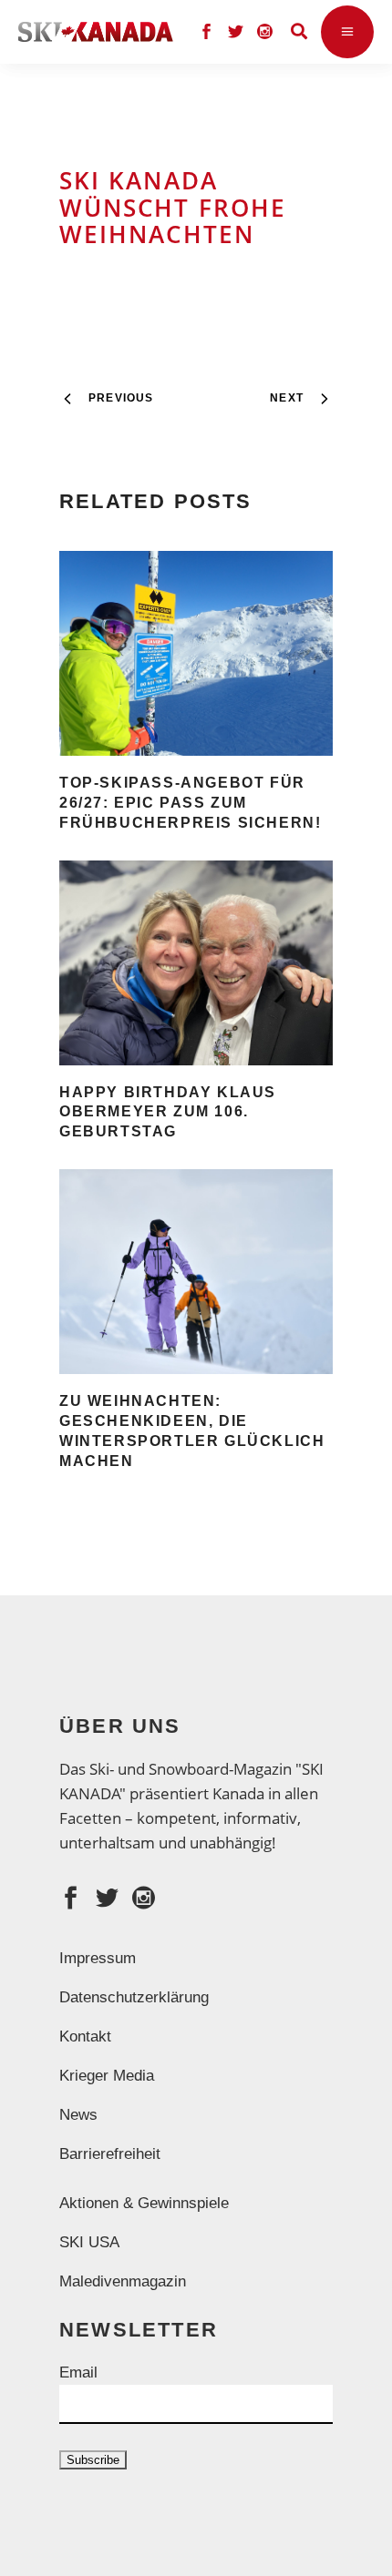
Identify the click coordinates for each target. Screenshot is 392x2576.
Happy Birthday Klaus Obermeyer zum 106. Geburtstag (168, 1112)
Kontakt (85, 2036)
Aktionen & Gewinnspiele (144, 2203)
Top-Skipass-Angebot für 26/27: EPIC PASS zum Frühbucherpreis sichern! (190, 803)
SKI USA (89, 2242)
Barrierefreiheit (110, 2154)
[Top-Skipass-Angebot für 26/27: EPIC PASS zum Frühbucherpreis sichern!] (196, 653)
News (78, 2115)
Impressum (98, 1958)
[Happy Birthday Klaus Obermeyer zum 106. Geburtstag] (196, 963)
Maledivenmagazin (123, 2281)
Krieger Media (107, 2076)
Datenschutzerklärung (134, 1997)
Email (78, 2372)
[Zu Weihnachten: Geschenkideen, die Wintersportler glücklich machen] (196, 1272)
